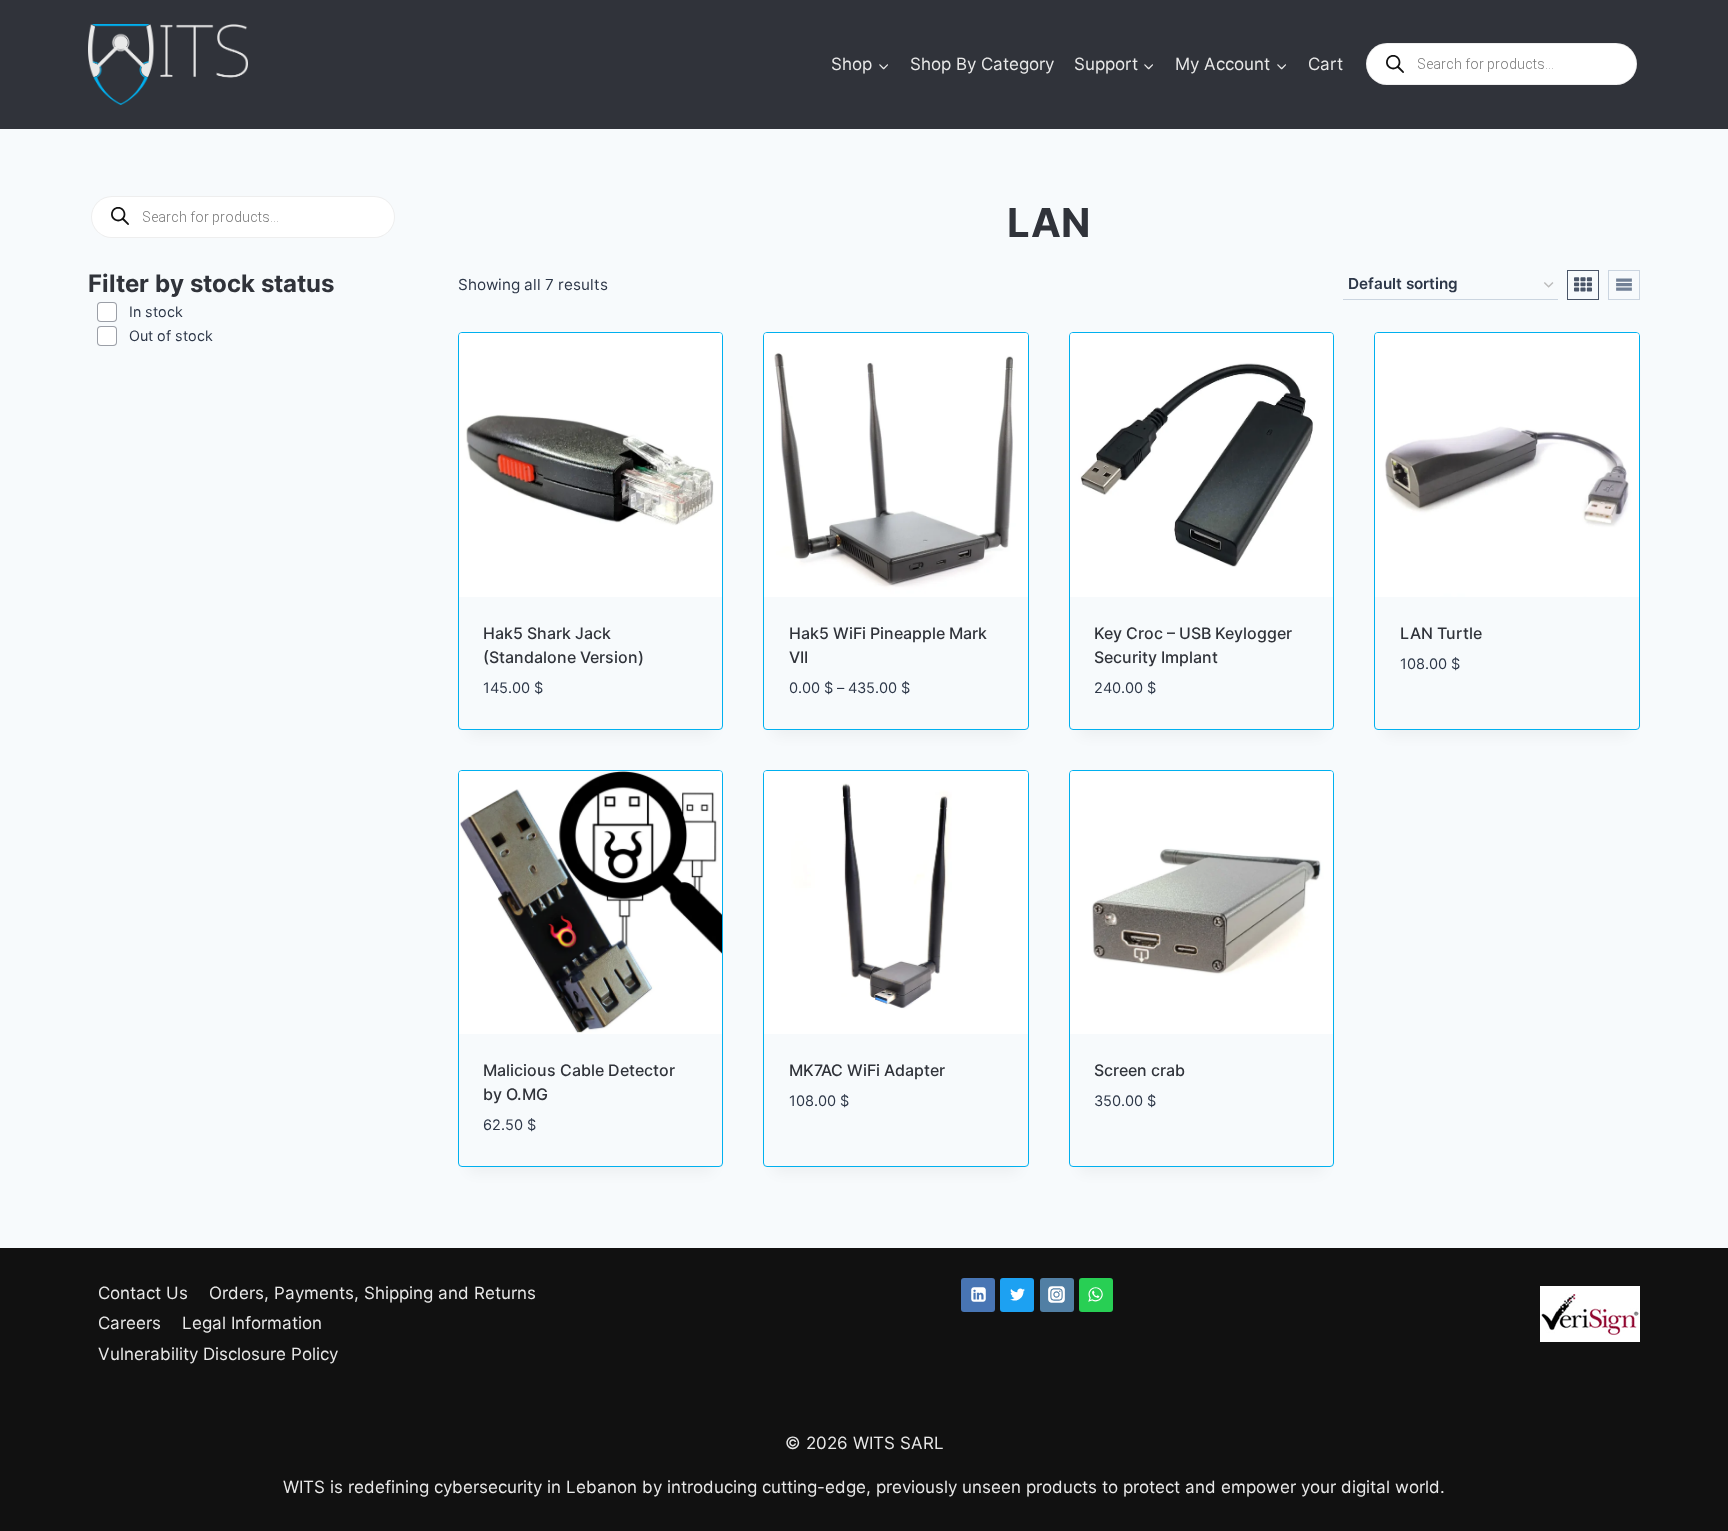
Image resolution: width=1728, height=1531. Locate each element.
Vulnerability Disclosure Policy (218, 1354)
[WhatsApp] (1096, 1295)
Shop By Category (982, 64)
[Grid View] (1583, 285)
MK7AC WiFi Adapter (867, 1070)
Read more (1443, 723)
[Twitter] (1017, 1295)
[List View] (1624, 285)
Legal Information (252, 1323)
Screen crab (1139, 1070)
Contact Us (143, 1293)
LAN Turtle (1441, 633)
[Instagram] (1057, 1295)
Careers (129, 1323)
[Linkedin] (978, 1295)
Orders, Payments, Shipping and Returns (372, 1293)
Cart (1325, 64)
